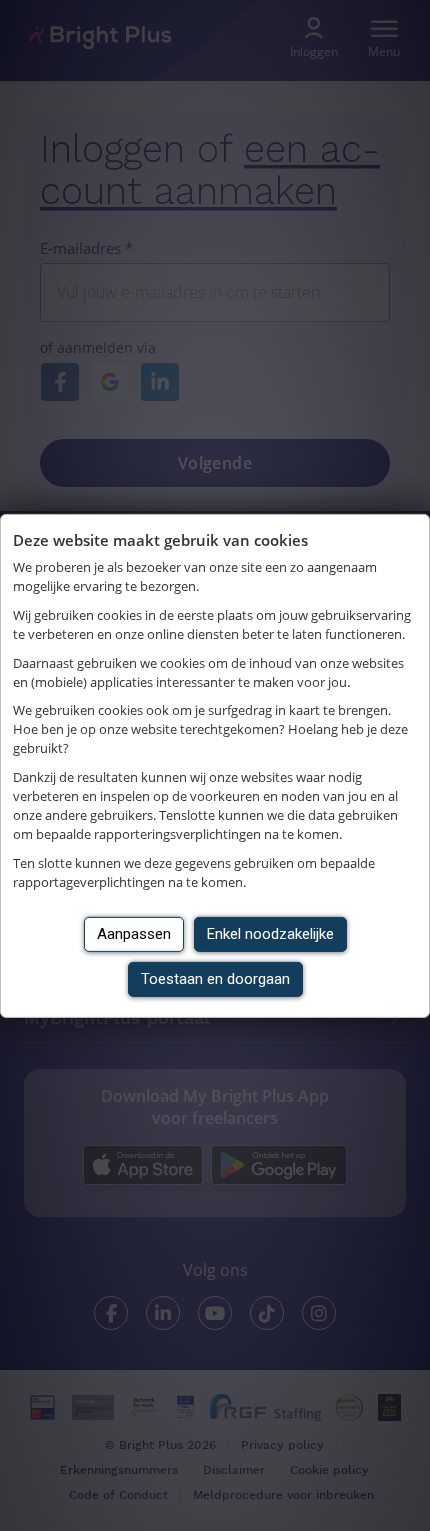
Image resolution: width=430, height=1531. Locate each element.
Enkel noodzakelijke (270, 934)
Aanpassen (134, 934)
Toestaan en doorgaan (215, 979)
